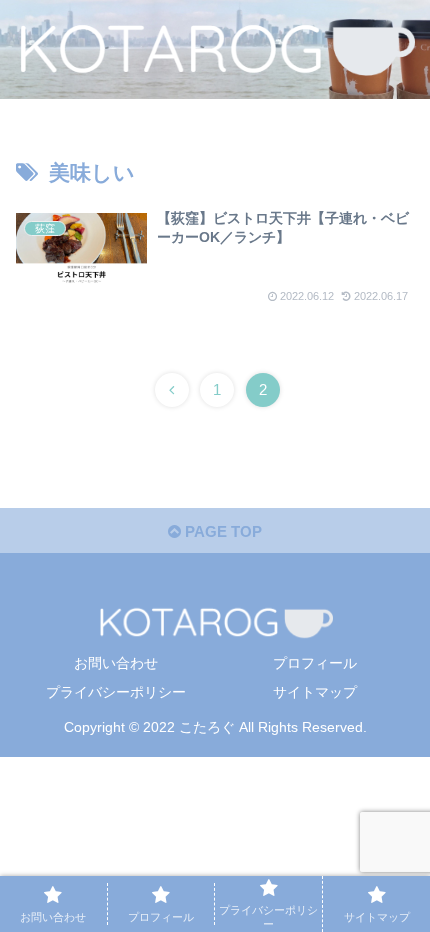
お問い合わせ (116, 663)
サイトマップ (315, 692)
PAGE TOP (221, 531)
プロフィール (315, 663)
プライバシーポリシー (116, 692)
